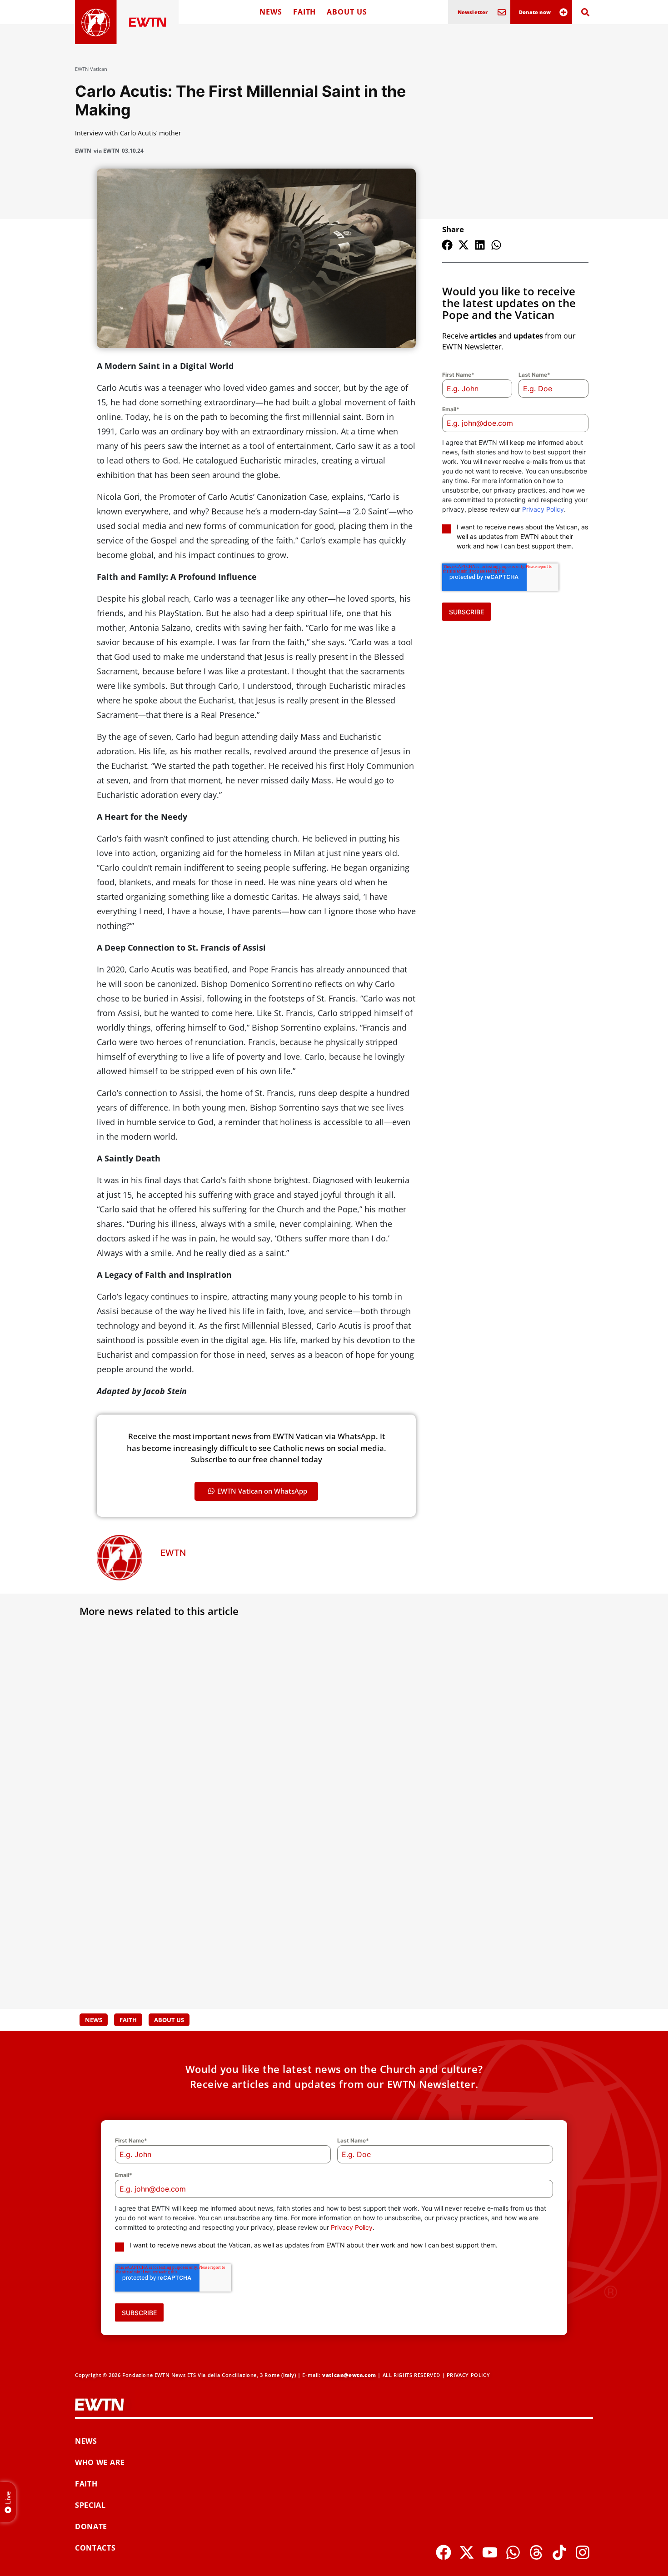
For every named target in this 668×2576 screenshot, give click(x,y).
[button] (447, 245)
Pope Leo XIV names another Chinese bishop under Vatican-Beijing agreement (333, 1937)
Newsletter (473, 12)
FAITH (305, 12)
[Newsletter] (502, 12)
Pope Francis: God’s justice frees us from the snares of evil (155, 1754)
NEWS (271, 12)
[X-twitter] (467, 2552)
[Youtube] (490, 2552)
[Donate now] (563, 12)
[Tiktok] (559, 2552)
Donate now (535, 12)
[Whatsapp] (513, 2552)
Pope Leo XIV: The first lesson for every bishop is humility (501, 1754)
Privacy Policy (543, 509)
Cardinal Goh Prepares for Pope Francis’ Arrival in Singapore (323, 1754)
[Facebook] (444, 2552)
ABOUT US (347, 12)
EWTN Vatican (91, 69)
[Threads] (536, 2552)
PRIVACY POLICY (468, 2375)
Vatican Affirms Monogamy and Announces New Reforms (147, 1932)
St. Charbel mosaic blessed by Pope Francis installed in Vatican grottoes (506, 1932)
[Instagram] (583, 2552)
